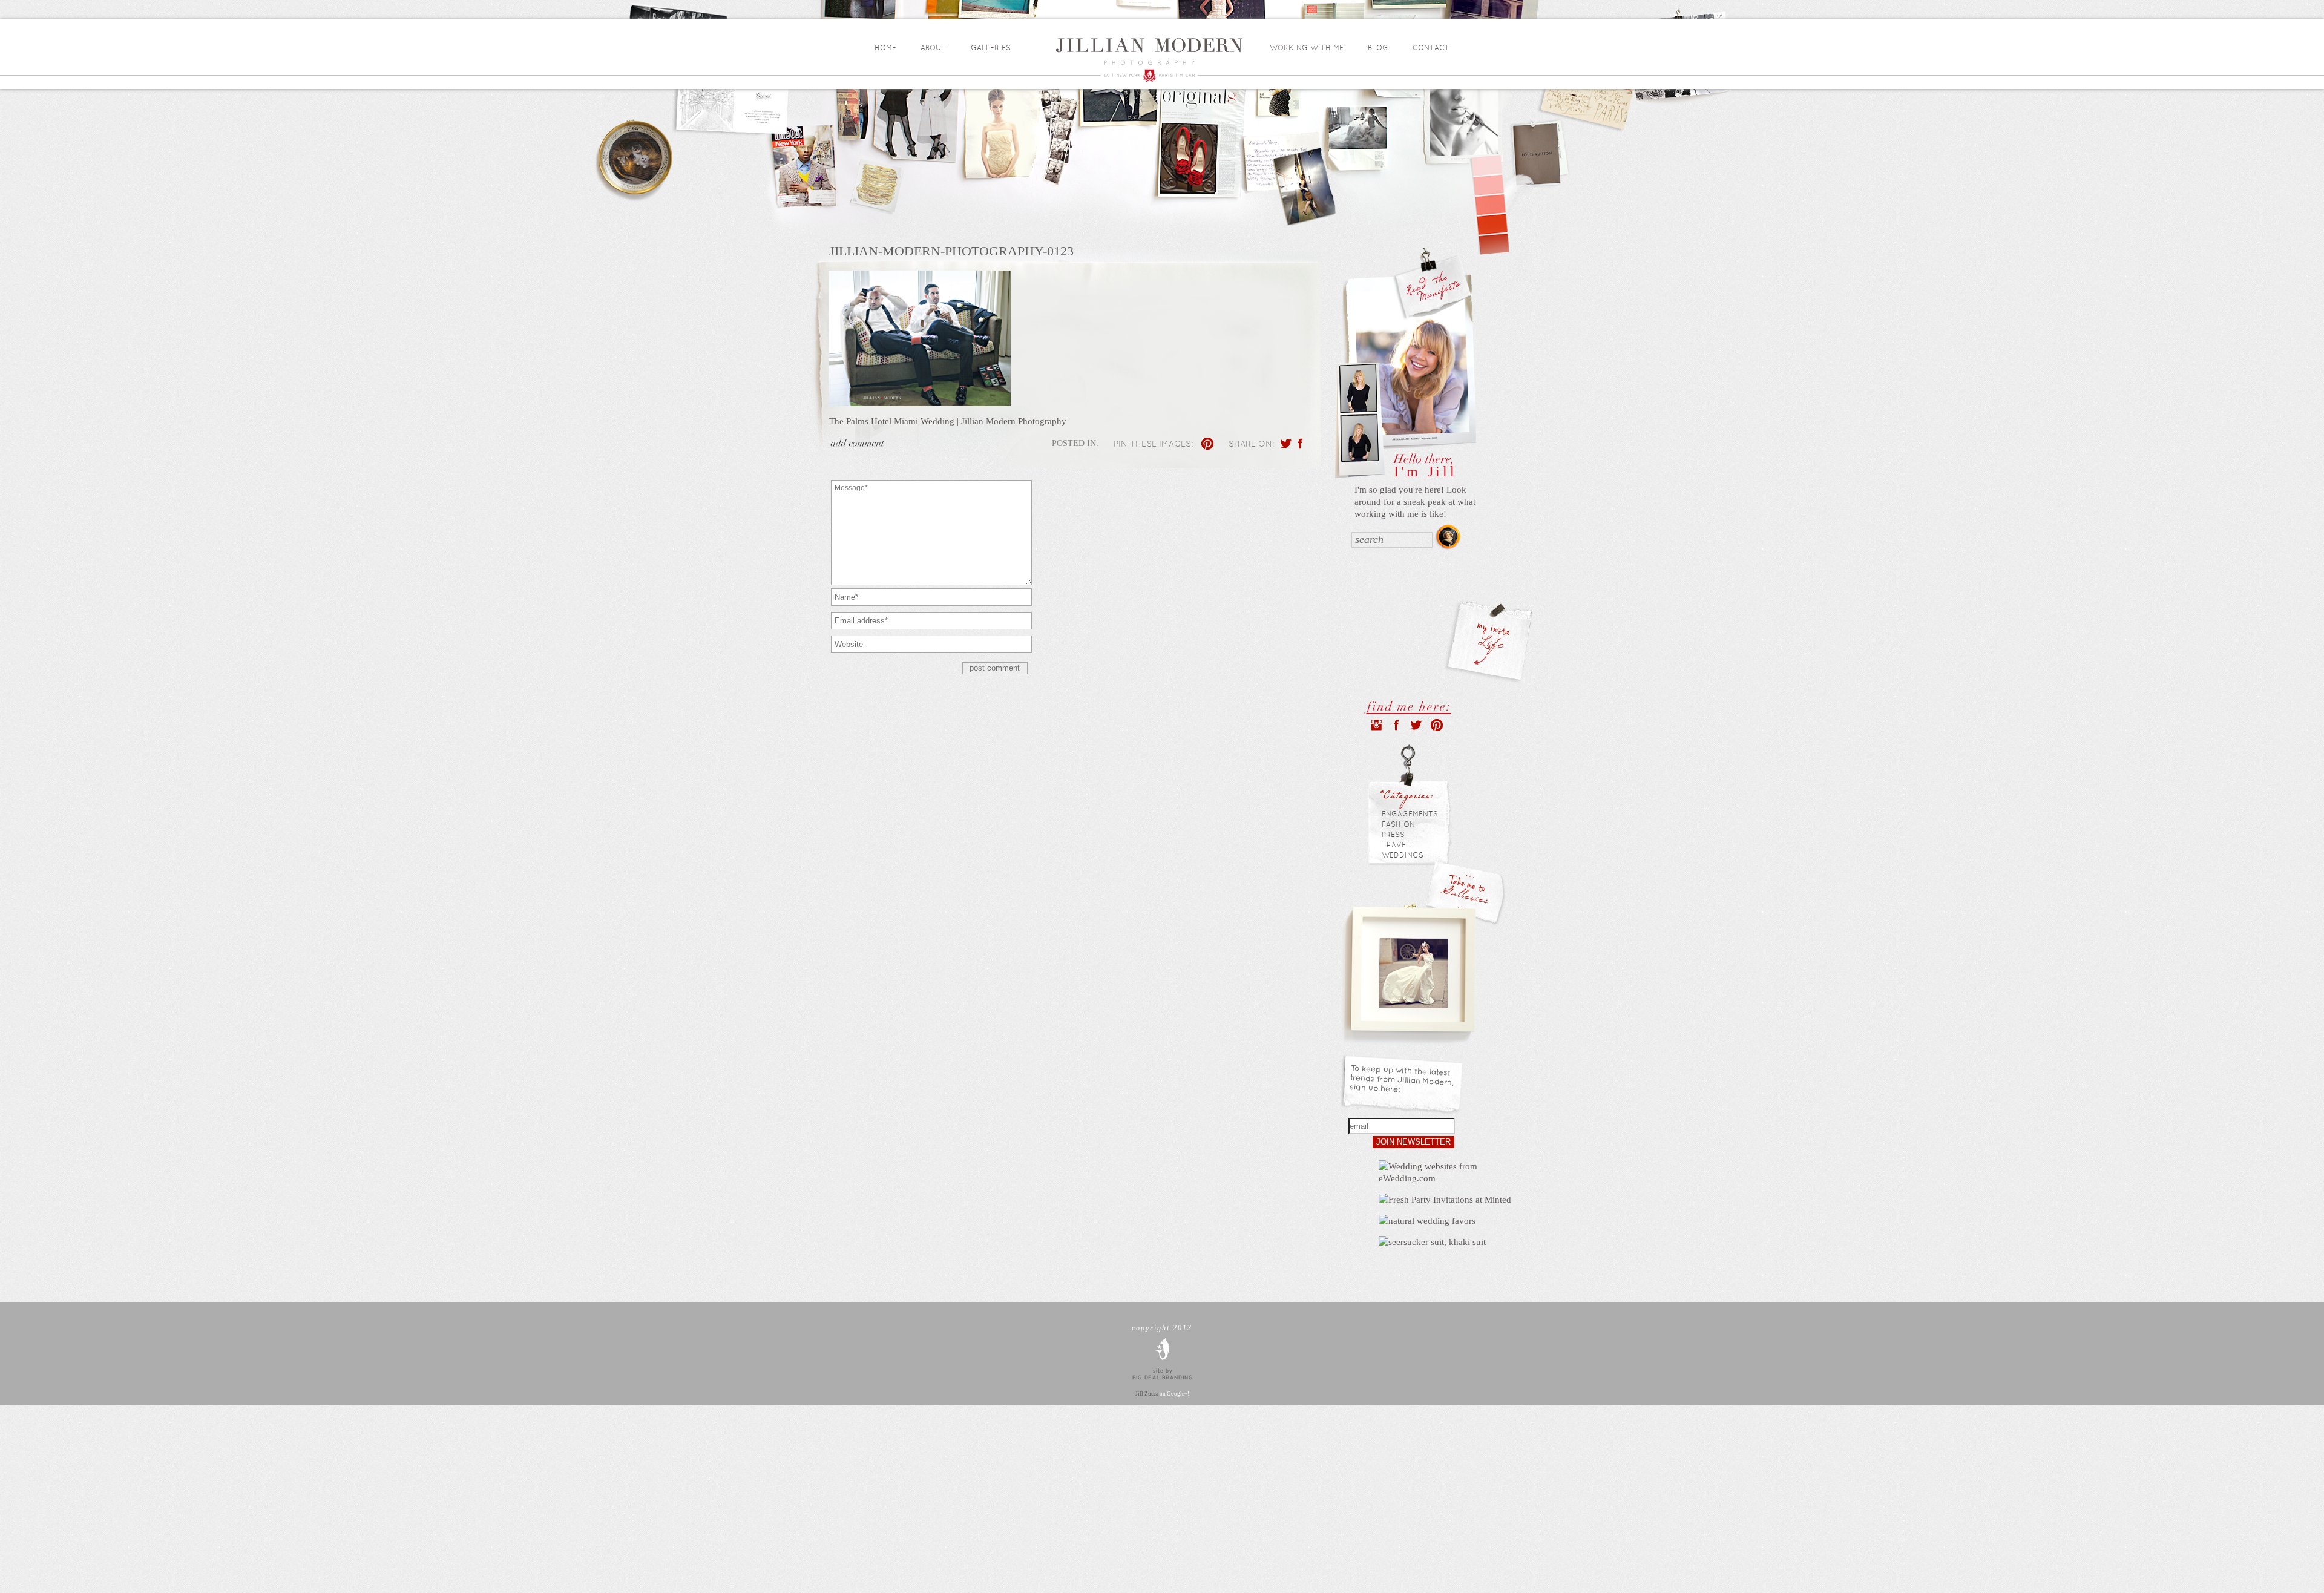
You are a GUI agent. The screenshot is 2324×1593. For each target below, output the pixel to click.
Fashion (1398, 824)
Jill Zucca (1147, 1394)
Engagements (1410, 814)
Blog (1378, 48)
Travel (1396, 845)
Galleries (991, 48)
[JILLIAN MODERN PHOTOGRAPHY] (1157, 60)
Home (885, 48)
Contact (1431, 48)
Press (1393, 835)
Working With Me (1307, 48)
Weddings (1403, 855)
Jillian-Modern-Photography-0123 (951, 251)
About (934, 48)
